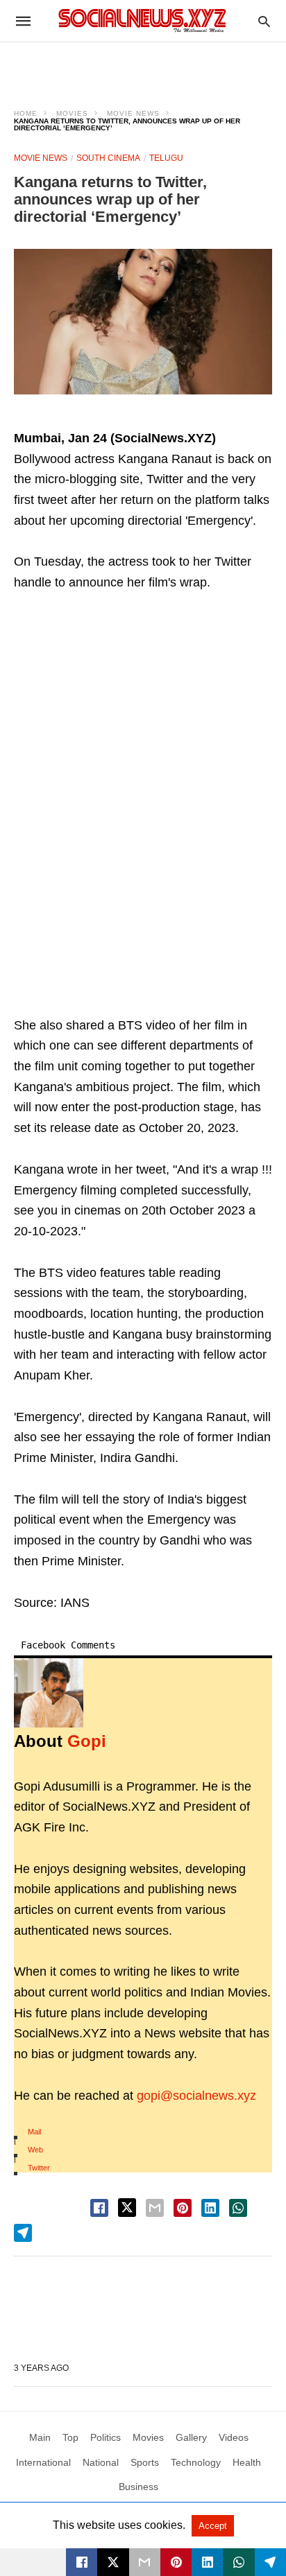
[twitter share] (127, 2208)
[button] (143, 322)
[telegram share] (23, 2233)
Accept (213, 2526)
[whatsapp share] (238, 2208)
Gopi (87, 1741)
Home (26, 113)
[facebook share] (99, 2208)
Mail (34, 2132)
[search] (264, 21)
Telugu (166, 158)
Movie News (133, 113)
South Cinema (108, 158)
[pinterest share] (183, 2208)
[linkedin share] (210, 2208)
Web (35, 2150)
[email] (145, 2562)
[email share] (155, 2208)
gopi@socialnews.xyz (196, 2096)
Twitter (39, 2168)
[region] (143, 67)
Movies (72, 113)
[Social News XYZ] (142, 20)
